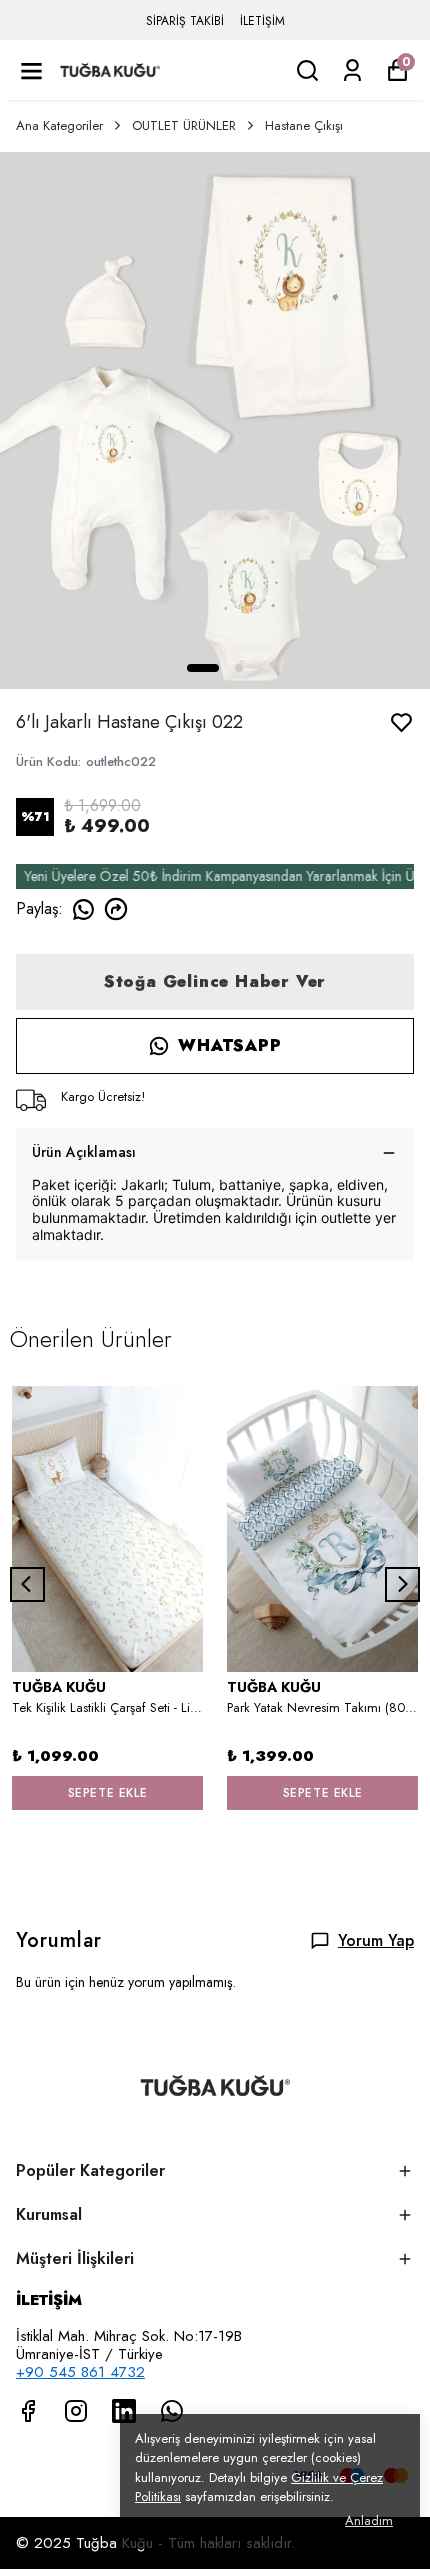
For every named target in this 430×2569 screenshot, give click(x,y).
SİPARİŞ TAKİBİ (185, 21)
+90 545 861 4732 (80, 2372)
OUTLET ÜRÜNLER (184, 125)
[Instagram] (76, 2411)
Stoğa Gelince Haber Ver (215, 981)
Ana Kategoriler (59, 125)
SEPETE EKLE (108, 1793)
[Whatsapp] (172, 2411)
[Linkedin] (124, 2411)
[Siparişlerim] (352, 70)
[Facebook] (28, 2411)
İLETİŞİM (262, 21)
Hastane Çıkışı (304, 125)
